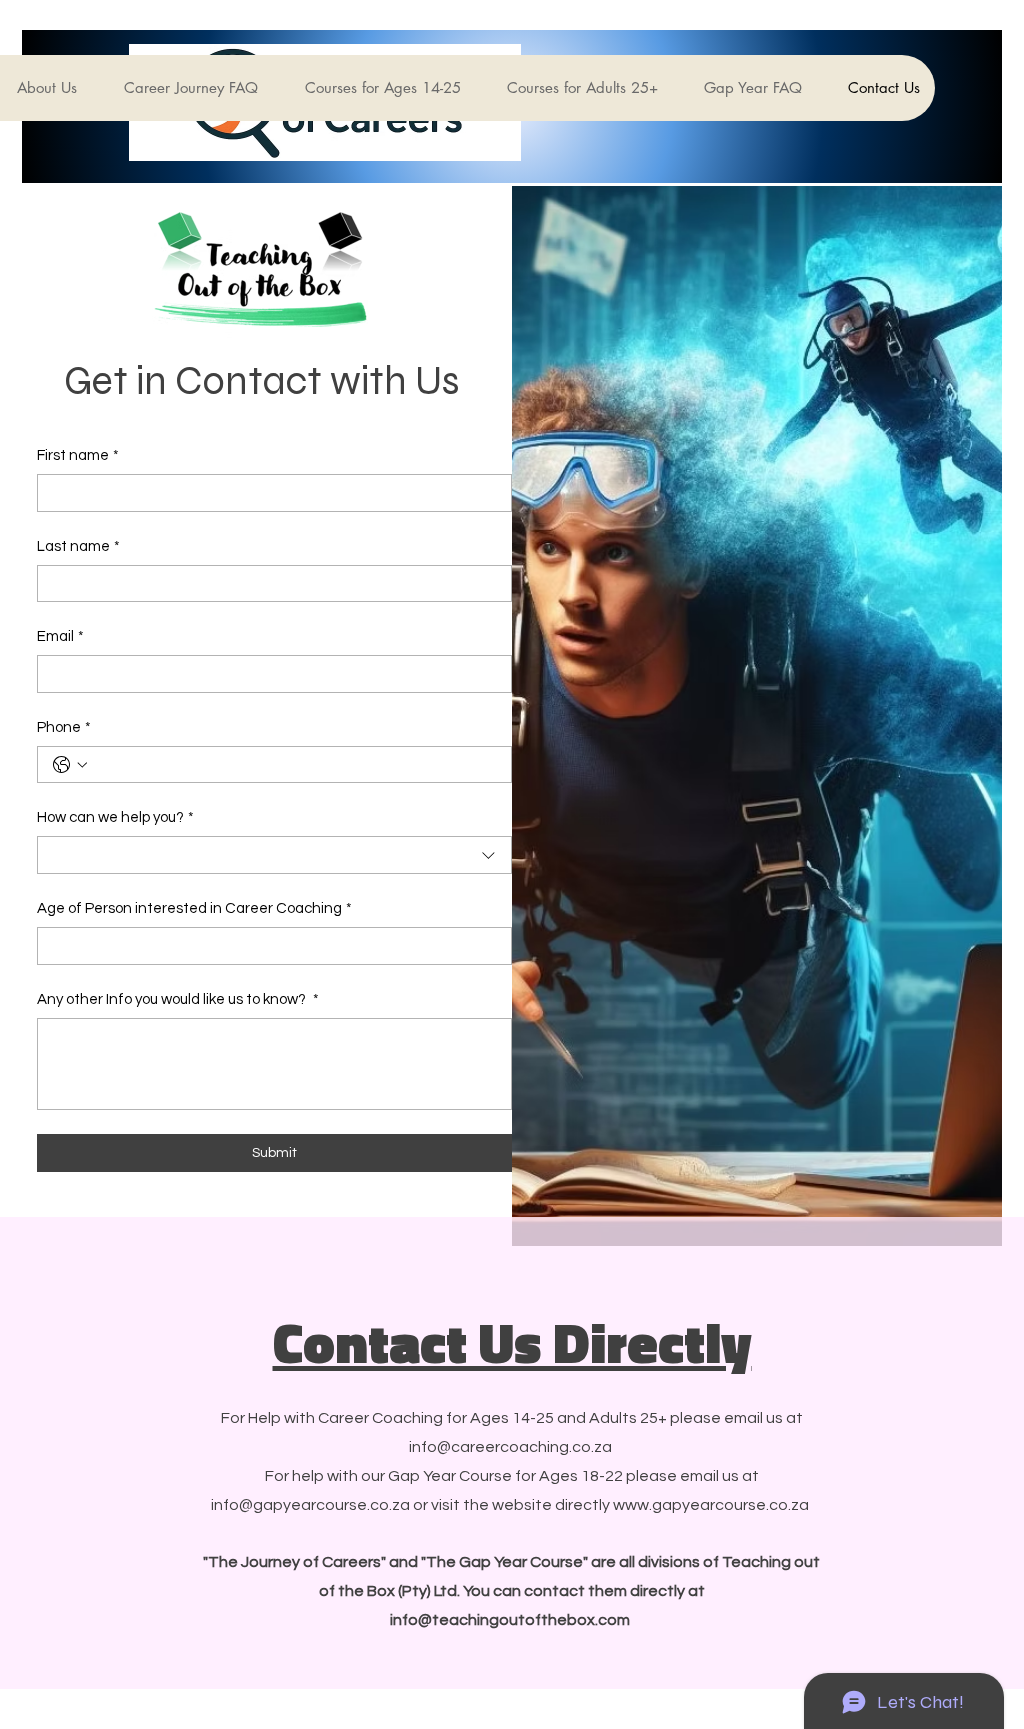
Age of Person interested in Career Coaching (194, 908)
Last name (78, 546)
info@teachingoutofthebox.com (510, 1620)
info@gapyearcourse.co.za (310, 1505)
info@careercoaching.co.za (510, 1447)
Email (60, 636)
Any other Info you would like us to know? (178, 999)
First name (78, 455)
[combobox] (274, 855)
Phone (64, 727)
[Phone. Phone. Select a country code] (70, 765)
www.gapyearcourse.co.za (711, 1505)
